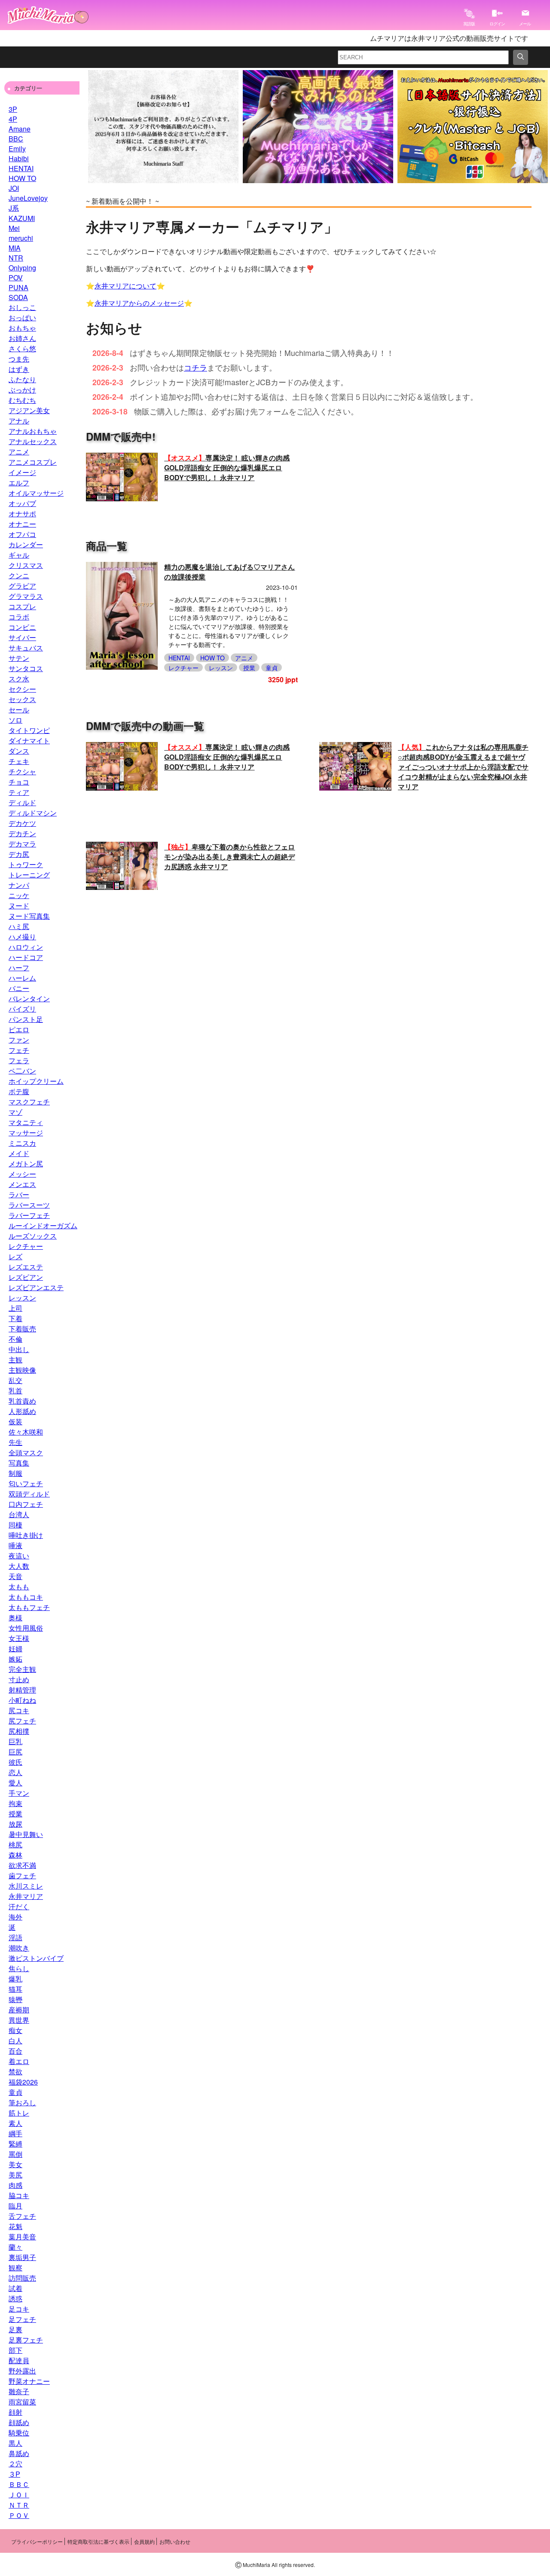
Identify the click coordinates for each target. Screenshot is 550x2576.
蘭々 (15, 2247)
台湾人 (19, 1514)
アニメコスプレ (33, 462)
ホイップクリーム (36, 1081)
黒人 (15, 2443)
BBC (16, 139)
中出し (19, 1349)
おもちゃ (22, 328)
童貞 (15, 2092)
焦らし (19, 1968)
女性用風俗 (26, 1628)
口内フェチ (26, 1504)
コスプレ (22, 606)
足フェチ (22, 2319)
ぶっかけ (22, 390)
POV (16, 278)
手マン (19, 1793)
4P (13, 119)
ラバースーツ (29, 1205)
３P (14, 2474)
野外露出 (22, 2371)
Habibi (19, 158)
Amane (20, 129)
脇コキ (19, 2195)
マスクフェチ (29, 1102)
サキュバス (26, 648)
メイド (19, 1153)
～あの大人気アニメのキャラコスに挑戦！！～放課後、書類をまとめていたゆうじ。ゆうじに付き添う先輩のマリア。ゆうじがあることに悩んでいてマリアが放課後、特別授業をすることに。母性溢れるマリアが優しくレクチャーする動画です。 (229, 622)
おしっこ (22, 307)
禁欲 (15, 2072)
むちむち (22, 400)
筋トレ (19, 2113)
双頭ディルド (29, 1494)
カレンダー (26, 544)
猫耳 (15, 1989)
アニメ (19, 452)
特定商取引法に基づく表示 (98, 2541)
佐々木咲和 (26, 1432)
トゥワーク (26, 864)
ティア (19, 792)
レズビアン (26, 1277)
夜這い (19, 1556)
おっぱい (22, 317)
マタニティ (26, 1122)
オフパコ (22, 534)
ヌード (19, 906)
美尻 (15, 2175)
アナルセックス (33, 441)
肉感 (15, 2185)
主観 (15, 1360)
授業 (15, 1814)
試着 (15, 2288)
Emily (17, 149)
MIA (15, 248)
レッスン (22, 1298)
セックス (22, 699)
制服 (15, 1473)
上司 (15, 1308)
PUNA (18, 287)
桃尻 (15, 1845)
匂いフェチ (26, 1483)
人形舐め (22, 1411)
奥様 (15, 1618)
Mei (14, 228)
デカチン (22, 833)
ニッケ (19, 895)
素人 (15, 2123)
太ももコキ (26, 1597)
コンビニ (22, 627)
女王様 (19, 1638)
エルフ (19, 483)
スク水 (19, 679)
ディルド (22, 802)
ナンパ (19, 885)
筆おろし (22, 2102)
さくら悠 (22, 348)
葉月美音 (22, 2237)
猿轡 (15, 1999)
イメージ (22, 472)
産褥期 (19, 2010)
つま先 (19, 359)
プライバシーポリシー (37, 2541)
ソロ (15, 720)
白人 (15, 2041)
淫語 (15, 1937)
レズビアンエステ (36, 1287)
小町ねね (22, 1700)
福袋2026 (23, 2082)
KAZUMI (22, 218)
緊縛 (15, 2144)
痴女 (15, 2030)
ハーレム (22, 978)
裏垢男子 (22, 2257)
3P (13, 109)
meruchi (21, 238)
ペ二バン (22, 1071)
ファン (19, 1040)
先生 (15, 1442)
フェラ (19, 1060)
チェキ (19, 761)
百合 (15, 2051)
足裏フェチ (26, 2340)
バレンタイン (29, 998)
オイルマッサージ (36, 493)
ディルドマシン (33, 813)
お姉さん (22, 338)
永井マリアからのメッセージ (139, 303)
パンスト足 (26, 1019)
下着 (15, 1318)
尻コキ (19, 1710)
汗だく (19, 1906)
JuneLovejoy (28, 198)
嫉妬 (15, 1659)
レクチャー (26, 1246)
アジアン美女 (29, 410)
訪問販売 (22, 2278)
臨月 (15, 2206)
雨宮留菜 (22, 2402)
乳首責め (22, 1401)
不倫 (15, 1339)
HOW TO (22, 178)
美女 (15, 2164)
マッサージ (26, 1133)
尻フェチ (22, 1721)
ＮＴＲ (19, 2505)
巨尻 (15, 1752)
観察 (15, 2268)
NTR (16, 258)
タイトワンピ (29, 730)
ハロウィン (26, 947)
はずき (19, 369)
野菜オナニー (29, 2381)
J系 (14, 208)
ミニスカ (22, 1143)
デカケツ (22, 823)
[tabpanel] (163, 127)
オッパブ (22, 503)
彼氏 (15, 1762)
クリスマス (26, 565)
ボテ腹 (19, 1091)
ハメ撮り (22, 937)
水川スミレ (26, 1886)
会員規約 (144, 2541)
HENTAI (21, 168)
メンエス (22, 1184)
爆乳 (15, 1979)
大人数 (19, 1566)
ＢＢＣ (19, 2484)
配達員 (19, 2360)
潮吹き (19, 1948)
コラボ (19, 617)
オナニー (22, 524)
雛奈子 (19, 2391)
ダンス (19, 751)
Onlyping (22, 268)
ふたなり (22, 379)
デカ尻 (19, 854)
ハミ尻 (19, 926)
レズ (15, 1256)
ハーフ (19, 968)
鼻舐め (19, 2453)
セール (19, 710)
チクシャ (22, 771)
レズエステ (26, 1267)
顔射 (15, 2412)
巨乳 (15, 1741)
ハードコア (26, 957)
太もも (19, 1587)
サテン (19, 658)
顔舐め (19, 2422)
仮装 (15, 1421)
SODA (18, 297)
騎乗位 (19, 2433)
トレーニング (29, 875)
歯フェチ (22, 1875)
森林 (15, 1855)
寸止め (19, 1679)
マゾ (15, 1112)
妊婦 (15, 1648)
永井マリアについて (125, 286)
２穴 (15, 2464)
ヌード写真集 (29, 916)
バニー (19, 988)
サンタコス (26, 668)
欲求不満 (22, 1865)
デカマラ (22, 844)
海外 (15, 1917)
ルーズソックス (33, 1236)
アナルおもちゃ (33, 431)
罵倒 (15, 2154)
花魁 (15, 2226)
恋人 (15, 1772)
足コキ (19, 2309)
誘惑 (15, 2298)
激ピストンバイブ (36, 1958)
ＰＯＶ (19, 2515)
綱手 (15, 2133)
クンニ (19, 575)
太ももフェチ (29, 1607)
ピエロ (19, 1029)
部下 (15, 2350)
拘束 (15, 1803)
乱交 (15, 1380)
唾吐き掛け (26, 1535)
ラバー (19, 1194)
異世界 (19, 2020)
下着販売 (22, 1329)
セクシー (22, 689)
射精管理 (22, 1690)
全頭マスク (26, 1452)
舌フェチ (22, 2216)
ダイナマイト (29, 741)
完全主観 (22, 1669)
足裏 (15, 2329)
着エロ (19, 2061)
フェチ (19, 1050)
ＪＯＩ (19, 2495)
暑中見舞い (26, 1834)
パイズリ (22, 1009)
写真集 (19, 1463)
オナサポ (22, 514)
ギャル (19, 555)
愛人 (15, 1783)
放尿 (15, 1824)
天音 (15, 1576)
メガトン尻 (26, 1164)
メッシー (22, 1174)
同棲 (15, 1525)
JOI (14, 188)
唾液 (15, 1545)
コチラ (196, 367)
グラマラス (26, 596)
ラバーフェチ (29, 1215)
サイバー (22, 637)
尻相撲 (19, 1731)
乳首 (15, 1391)
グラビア (22, 586)
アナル (19, 421)
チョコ (19, 782)
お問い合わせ (175, 2541)
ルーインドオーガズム (43, 1225)
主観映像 (22, 1370)
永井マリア (26, 1896)
